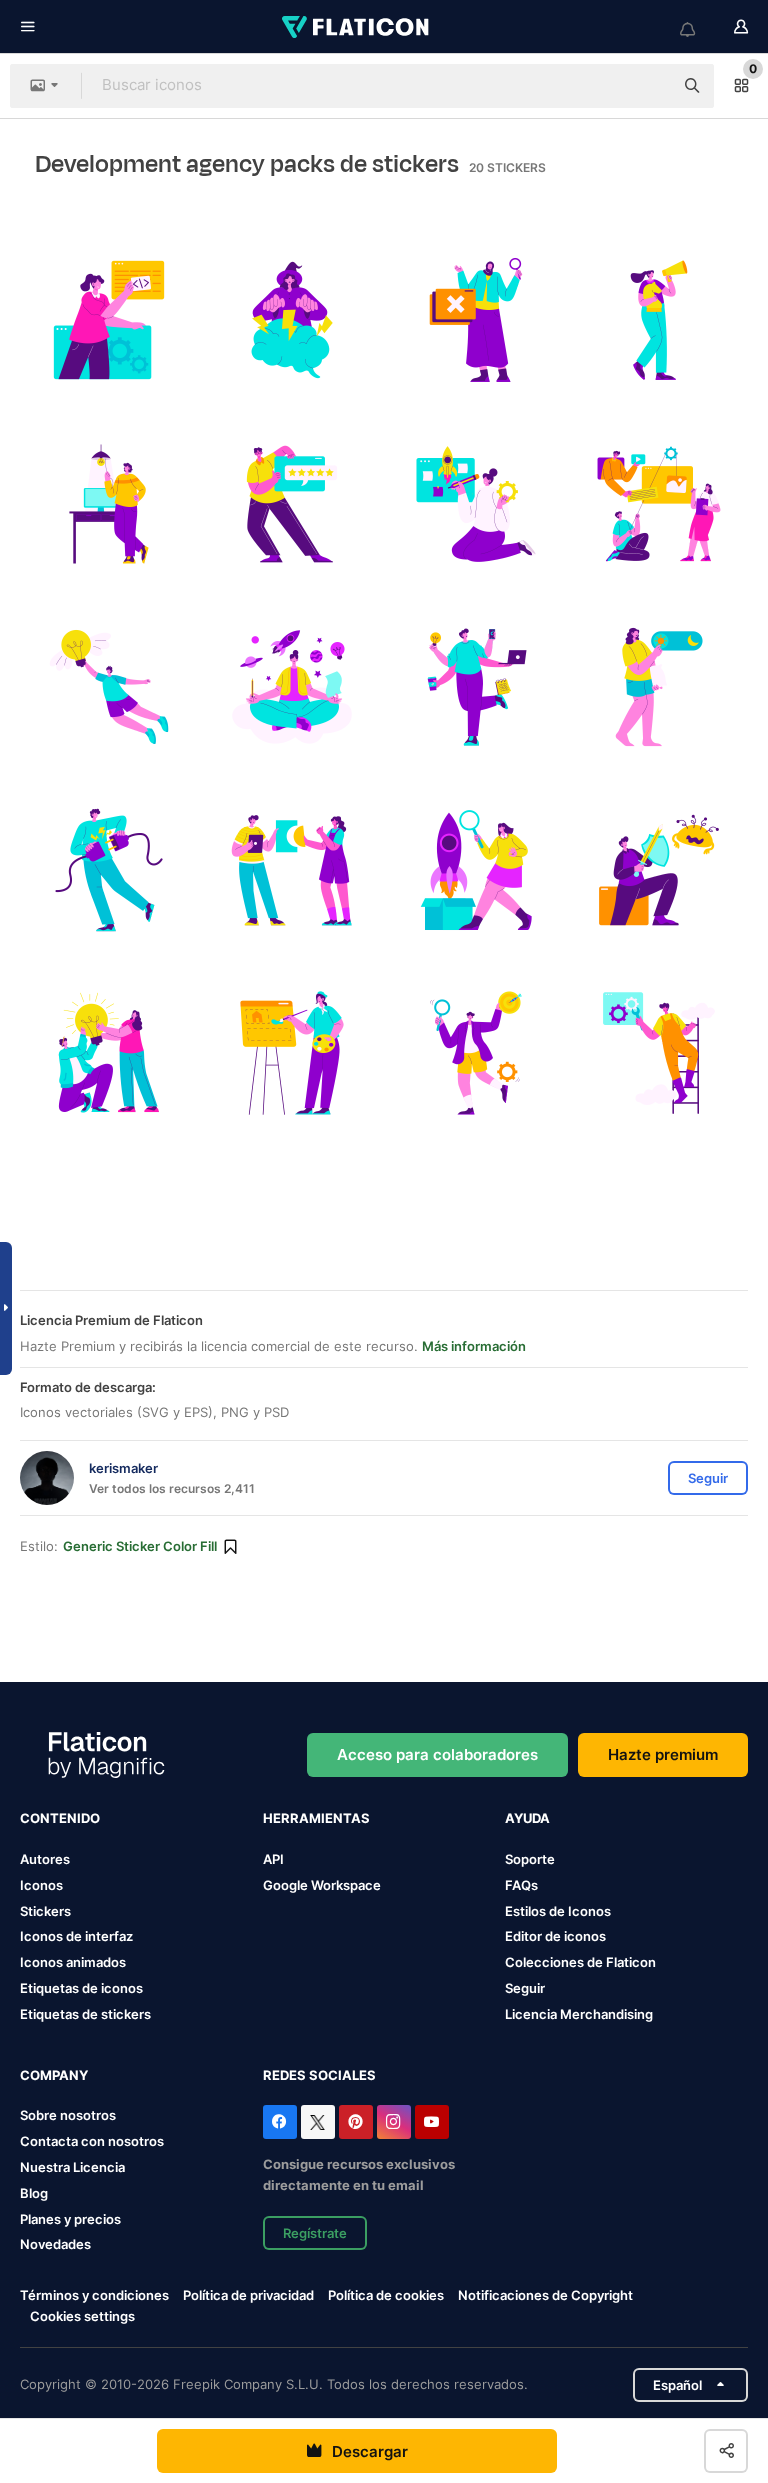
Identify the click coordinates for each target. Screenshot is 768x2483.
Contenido (60, 1818)
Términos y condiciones (94, 2295)
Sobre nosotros (68, 2115)
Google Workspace (322, 1885)
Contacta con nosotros (92, 2141)
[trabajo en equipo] (109, 1053)
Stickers (45, 1911)
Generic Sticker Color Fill (140, 1546)
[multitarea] (476, 687)
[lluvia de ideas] (292, 320)
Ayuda (527, 1818)
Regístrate (315, 2233)
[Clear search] (648, 86)
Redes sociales (319, 2075)
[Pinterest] (356, 2122)
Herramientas (316, 1818)
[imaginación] (292, 687)
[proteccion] (659, 870)
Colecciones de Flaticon (580, 1962)
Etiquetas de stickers (85, 2014)
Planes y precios (70, 2219)
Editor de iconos (555, 1936)
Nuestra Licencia (72, 2167)
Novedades (55, 2244)
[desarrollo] (659, 503)
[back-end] (109, 320)
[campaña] (659, 320)
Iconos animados (73, 1962)
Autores (45, 1859)
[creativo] (109, 503)
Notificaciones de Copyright (545, 2295)
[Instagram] (394, 2122)
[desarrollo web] (292, 1053)
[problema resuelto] (292, 870)
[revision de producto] (476, 870)
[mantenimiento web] (659, 1053)
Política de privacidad (248, 2295)
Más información (474, 1346)
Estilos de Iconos (558, 1911)
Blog (34, 2193)
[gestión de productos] (476, 503)
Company (54, 2075)
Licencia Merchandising (579, 2014)
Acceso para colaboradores (437, 1754)
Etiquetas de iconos (81, 1988)
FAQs (521, 1885)
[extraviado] (476, 320)
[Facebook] (280, 2122)
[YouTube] (432, 2122)
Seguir (525, 1988)
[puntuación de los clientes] (292, 503)
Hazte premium (663, 1754)
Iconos (41, 1885)
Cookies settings (82, 2316)
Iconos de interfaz (76, 1936)
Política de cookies (386, 2295)
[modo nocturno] (659, 687)
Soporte (530, 1859)
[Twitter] (318, 2122)
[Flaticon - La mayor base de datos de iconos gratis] (357, 27)
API (273, 1859)
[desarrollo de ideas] (109, 687)
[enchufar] (109, 870)
